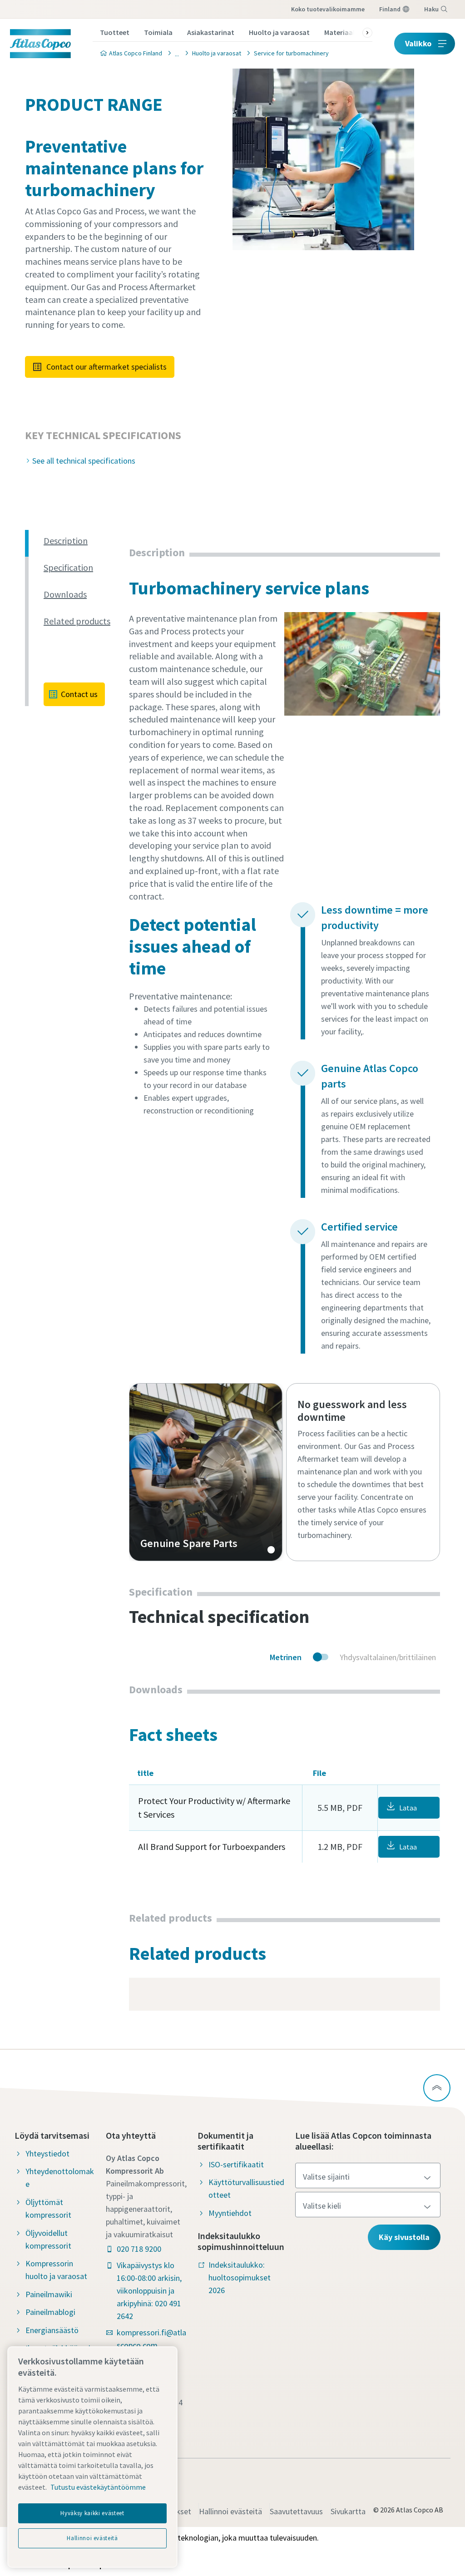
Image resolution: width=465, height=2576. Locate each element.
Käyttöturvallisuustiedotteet (246, 2188)
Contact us (79, 694)
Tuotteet (115, 32)
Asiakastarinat (211, 32)
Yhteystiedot (47, 2153)
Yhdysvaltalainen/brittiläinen (388, 1657)
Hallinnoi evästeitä (230, 2511)
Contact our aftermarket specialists (106, 367)
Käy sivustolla (404, 2237)
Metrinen (286, 1657)
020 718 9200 (139, 2249)
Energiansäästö (52, 2330)
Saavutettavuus (296, 2511)
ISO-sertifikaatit (236, 2164)
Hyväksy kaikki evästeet (92, 2513)
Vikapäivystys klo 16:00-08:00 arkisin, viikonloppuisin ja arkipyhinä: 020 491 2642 (149, 2291)
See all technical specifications (84, 461)
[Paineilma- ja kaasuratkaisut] (174, 53)
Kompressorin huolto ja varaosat (56, 2270)
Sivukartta (348, 2511)
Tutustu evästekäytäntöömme (98, 2487)
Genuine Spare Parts (206, 1472)
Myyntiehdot (230, 2213)
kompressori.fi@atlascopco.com (151, 2339)
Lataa (408, 1808)
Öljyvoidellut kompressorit (48, 2239)
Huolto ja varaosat (279, 32)
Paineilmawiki (49, 2294)
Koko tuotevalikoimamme (328, 9)
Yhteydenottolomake (60, 2178)
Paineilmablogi (50, 2312)
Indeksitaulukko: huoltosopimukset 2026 (240, 2277)
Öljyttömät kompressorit (48, 2208)
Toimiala (158, 32)
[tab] (83, 541)
